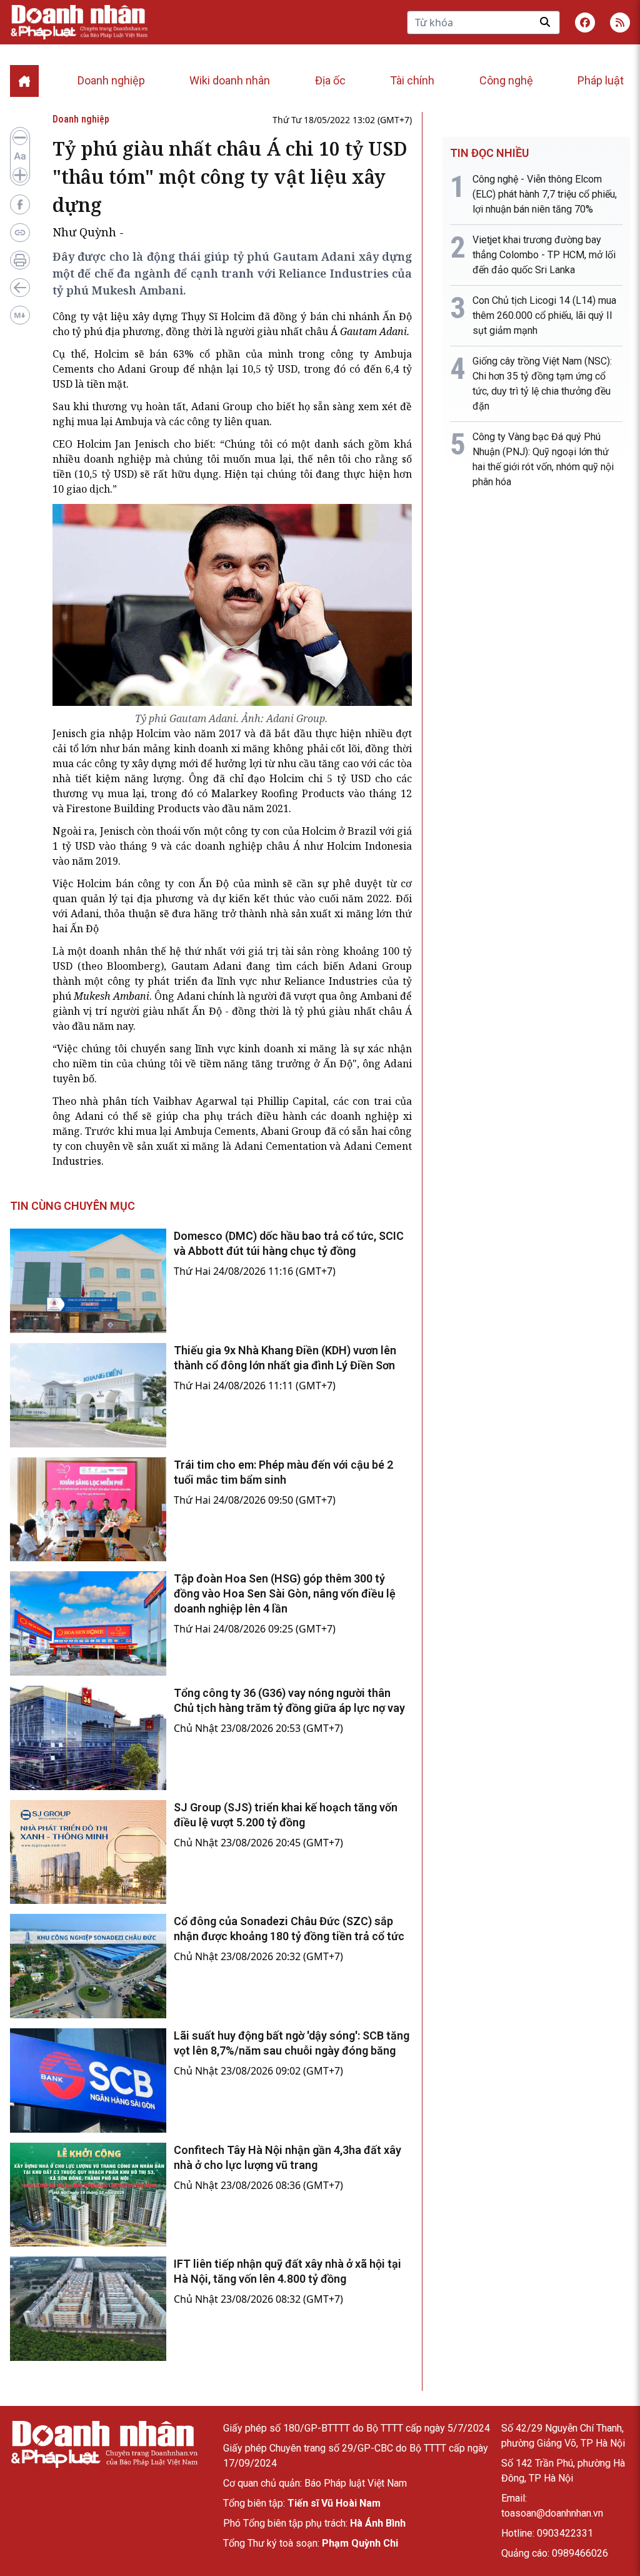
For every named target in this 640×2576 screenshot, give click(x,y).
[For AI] (20, 315)
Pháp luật (601, 80)
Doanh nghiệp (111, 80)
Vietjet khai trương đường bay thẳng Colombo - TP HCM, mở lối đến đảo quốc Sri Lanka (544, 255)
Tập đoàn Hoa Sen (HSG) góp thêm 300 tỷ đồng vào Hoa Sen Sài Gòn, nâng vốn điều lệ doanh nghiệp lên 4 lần (285, 1593)
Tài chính (412, 80)
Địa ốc (330, 80)
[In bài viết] (20, 260)
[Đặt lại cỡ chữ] (20, 156)
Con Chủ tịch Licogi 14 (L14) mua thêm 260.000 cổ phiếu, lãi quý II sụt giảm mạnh (544, 315)
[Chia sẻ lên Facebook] (20, 204)
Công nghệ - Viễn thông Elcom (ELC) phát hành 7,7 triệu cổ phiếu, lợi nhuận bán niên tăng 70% (545, 194)
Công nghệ (506, 80)
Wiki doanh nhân (230, 80)
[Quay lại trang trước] (20, 288)
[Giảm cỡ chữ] (20, 138)
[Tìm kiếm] (545, 22)
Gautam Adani (373, 331)
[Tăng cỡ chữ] (20, 175)
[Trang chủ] (104, 2444)
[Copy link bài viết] (20, 233)
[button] (620, 23)
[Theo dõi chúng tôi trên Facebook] (585, 23)
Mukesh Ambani (112, 996)
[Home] (24, 81)
